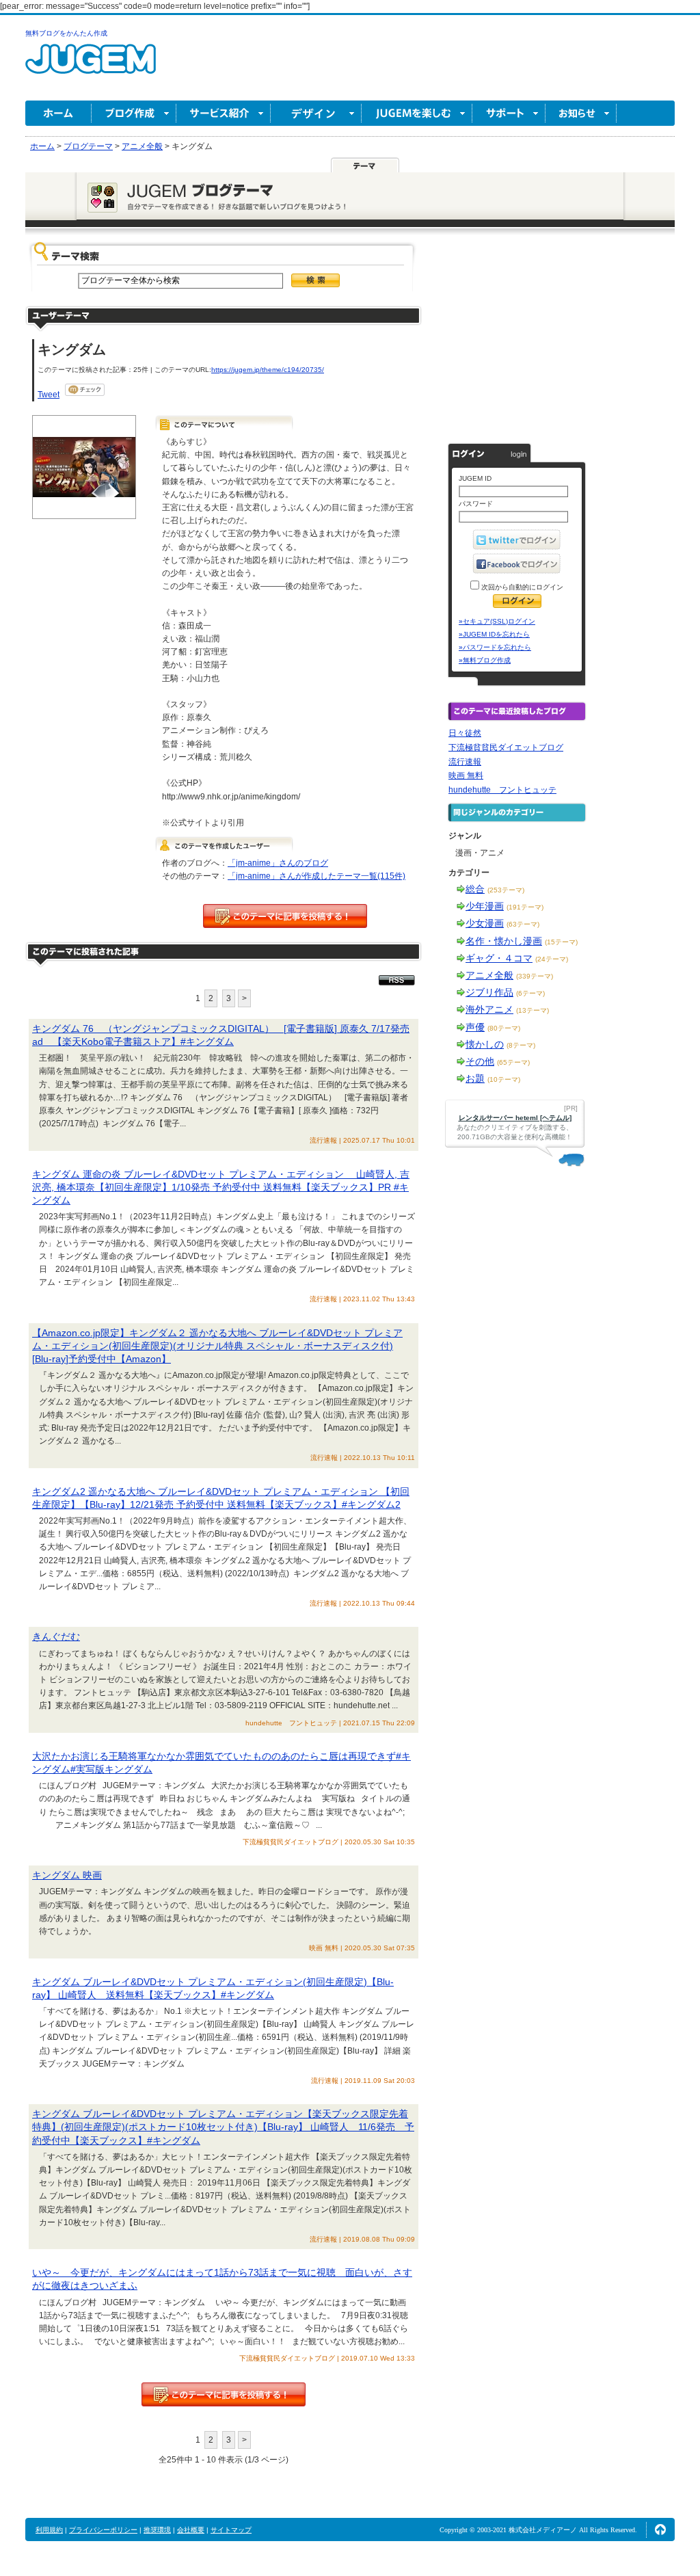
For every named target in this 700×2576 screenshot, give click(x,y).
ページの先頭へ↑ (660, 2529)
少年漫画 (485, 906)
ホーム (58, 113)
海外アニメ (489, 1009)
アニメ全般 (489, 975)
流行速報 (465, 762)
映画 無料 (466, 775)
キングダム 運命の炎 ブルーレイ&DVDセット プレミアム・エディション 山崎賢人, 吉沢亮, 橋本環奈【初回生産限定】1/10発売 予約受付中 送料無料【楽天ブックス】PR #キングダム (221, 1187)
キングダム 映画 (67, 1875)
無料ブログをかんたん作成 (66, 33)
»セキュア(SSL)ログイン (497, 621)
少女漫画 (485, 923)
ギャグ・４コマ (499, 958)
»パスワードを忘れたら (495, 647)
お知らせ (581, 113)
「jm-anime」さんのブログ (278, 863)
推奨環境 (157, 2530)
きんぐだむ (56, 1636)
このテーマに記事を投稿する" (224, 2394)
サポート (509, 113)
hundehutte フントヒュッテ (502, 790)
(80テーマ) (504, 1028)
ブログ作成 (134, 113)
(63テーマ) (523, 924)
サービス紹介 (224, 113)
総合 (475, 889)
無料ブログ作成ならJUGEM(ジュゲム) (91, 67)
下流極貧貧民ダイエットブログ (506, 747)
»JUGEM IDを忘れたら (494, 634)
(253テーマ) (506, 890)
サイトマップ (231, 2530)
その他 (480, 1061)
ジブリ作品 (489, 992)
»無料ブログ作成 (485, 660)
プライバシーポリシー (103, 2530)
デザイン (316, 113)
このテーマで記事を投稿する (285, 916)
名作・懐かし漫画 (504, 941)
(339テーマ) (535, 976)
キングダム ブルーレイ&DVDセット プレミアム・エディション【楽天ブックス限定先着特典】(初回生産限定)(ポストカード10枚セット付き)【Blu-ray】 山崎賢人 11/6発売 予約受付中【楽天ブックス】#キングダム (223, 2127)
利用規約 (49, 2530)
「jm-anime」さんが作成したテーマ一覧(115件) (317, 876)
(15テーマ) (561, 942)
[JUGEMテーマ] (365, 165)
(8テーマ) (521, 1045)
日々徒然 (465, 733)
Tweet (49, 395)
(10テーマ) (504, 1079)
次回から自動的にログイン (521, 587)
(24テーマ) (552, 959)
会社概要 (191, 2530)
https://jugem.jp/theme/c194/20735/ (268, 370)
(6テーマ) (530, 993)
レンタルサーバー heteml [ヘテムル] (515, 1118)
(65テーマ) (513, 1062)
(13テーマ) (533, 1010)
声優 (475, 1027)
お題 (475, 1078)
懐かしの (485, 1044)
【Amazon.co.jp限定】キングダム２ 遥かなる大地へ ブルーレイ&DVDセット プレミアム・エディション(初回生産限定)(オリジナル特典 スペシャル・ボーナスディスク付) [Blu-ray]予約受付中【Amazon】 (217, 1346)
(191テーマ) (525, 907)
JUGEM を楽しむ (417, 113)
